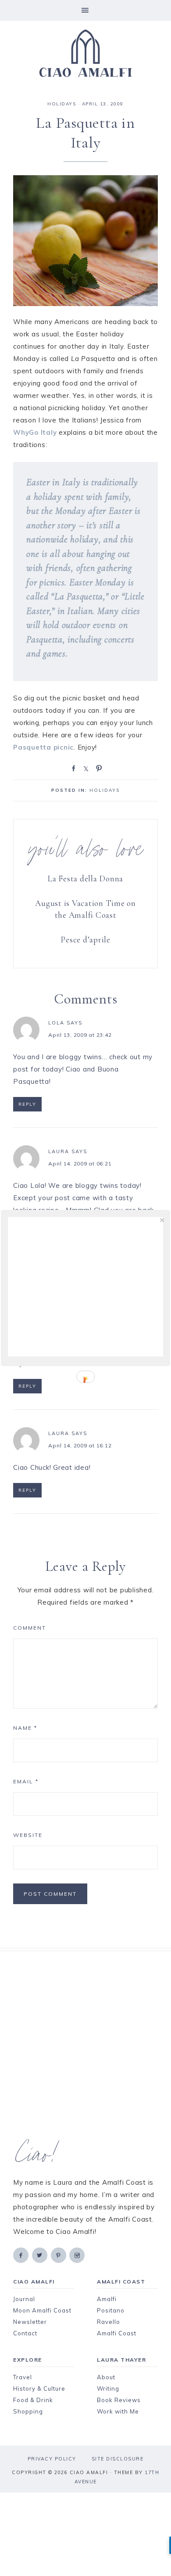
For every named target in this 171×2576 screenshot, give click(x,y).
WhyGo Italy (35, 432)
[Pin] (97, 768)
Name (25, 1728)
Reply (27, 1104)
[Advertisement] (85, 2046)
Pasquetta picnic (43, 747)
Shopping (28, 2411)
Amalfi (107, 2299)
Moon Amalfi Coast (42, 2310)
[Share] (72, 768)
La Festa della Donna (85, 879)
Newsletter (30, 2322)
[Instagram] (78, 2255)
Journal (24, 2299)
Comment (30, 1628)
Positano (111, 2310)
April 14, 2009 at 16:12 (80, 1445)
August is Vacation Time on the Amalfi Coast (85, 909)
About (106, 2377)
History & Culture (39, 2388)
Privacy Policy (52, 2459)
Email (26, 1781)
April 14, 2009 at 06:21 (80, 1164)
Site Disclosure (118, 2459)
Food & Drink (33, 2400)
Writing (108, 2388)
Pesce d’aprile (85, 940)
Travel (23, 2377)
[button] (85, 10)
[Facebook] (21, 2255)
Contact (25, 2333)
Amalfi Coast (117, 2333)
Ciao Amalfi (85, 54)
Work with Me (118, 2411)
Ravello (109, 2322)
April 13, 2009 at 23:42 (80, 1035)
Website (28, 1835)
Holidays (62, 104)
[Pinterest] (59, 2255)
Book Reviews (119, 2400)
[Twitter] (40, 2255)
